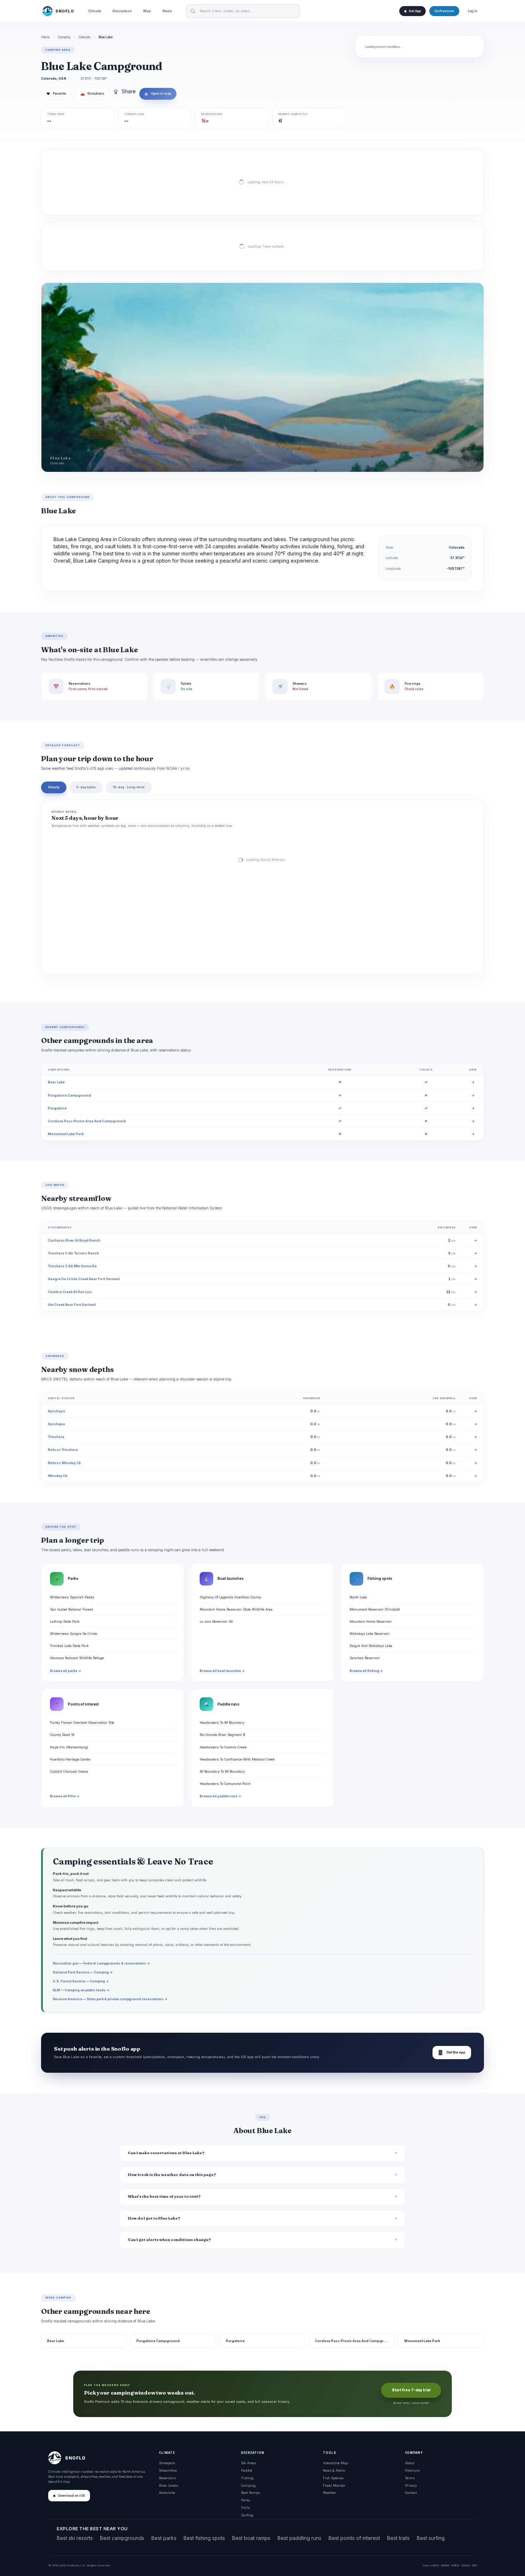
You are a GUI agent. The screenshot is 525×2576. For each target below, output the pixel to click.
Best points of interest (354, 2538)
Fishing (247, 2478)
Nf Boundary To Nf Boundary (222, 1771)
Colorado (84, 37)
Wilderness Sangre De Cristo (74, 1634)
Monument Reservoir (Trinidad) (375, 1609)
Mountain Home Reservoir (371, 1621)
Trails (245, 2508)
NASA (466, 2565)
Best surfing (431, 2538)
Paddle (247, 2470)
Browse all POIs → (65, 1796)
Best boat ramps (251, 2538)
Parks (246, 2500)
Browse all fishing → (366, 1671)
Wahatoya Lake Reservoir (370, 1634)
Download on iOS (72, 2496)
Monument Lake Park (66, 1134)
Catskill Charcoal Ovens (69, 1771)
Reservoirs (167, 2478)
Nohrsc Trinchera (63, 1450)
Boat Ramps (251, 2493)
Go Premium (444, 11)
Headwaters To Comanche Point (225, 1784)
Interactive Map (335, 2463)
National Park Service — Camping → (83, 1972)
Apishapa (56, 1411)
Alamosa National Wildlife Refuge (77, 1658)
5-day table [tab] (86, 787)
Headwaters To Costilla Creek (223, 1747)
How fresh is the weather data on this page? (172, 2175)
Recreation (122, 11)
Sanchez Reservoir (365, 1658)
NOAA (445, 2565)
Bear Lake (56, 1082)
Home (45, 37)
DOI (474, 2565)
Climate (94, 11)
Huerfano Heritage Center (70, 1759)
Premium (412, 2470)
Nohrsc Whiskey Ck (64, 1463)
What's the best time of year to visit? (164, 2196)
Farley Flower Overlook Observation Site (82, 1723)
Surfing (247, 2515)
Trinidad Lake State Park (69, 1646)
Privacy (411, 2485)
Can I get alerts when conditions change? (169, 2240)
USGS (434, 2565)
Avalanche (167, 2493)
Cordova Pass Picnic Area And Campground (87, 1121)
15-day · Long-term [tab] (129, 787)
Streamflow (168, 2470)
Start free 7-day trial (411, 2390)
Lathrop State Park (65, 1621)
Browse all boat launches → (222, 1671)
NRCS (455, 2565)
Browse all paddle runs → (220, 1796)
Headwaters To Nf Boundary (222, 1723)
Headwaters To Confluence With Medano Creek (237, 1759)
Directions (92, 94)
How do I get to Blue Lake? (154, 2218)
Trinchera (56, 1437)
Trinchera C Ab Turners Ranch (73, 1253)
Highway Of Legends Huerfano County (230, 1597)
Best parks (164, 2538)
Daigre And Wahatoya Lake (371, 1646)
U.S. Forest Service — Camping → (81, 1981)
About (410, 2463)
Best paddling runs (299, 2538)
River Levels (169, 2485)
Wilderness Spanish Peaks (72, 1597)
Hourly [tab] (54, 787)
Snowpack (167, 2463)
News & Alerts (334, 2470)
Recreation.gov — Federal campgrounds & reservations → (101, 1963)
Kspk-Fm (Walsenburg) (69, 1747)
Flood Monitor (334, 2485)
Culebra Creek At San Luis (70, 1292)
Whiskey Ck (57, 1476)
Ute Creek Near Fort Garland (72, 1305)
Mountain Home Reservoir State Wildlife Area (236, 1609)
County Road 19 (62, 1735)
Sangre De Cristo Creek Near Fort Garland (84, 1279)
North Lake (358, 1597)
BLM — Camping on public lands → (81, 1990)
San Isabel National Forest (71, 1609)
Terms (410, 2478)
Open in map (158, 94)
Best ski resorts (75, 2538)
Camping (64, 37)
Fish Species (333, 2478)
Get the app (452, 2053)
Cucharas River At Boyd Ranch (74, 1240)
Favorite (56, 94)
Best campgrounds (122, 2538)
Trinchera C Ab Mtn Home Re (72, 1266)
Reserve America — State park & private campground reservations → (110, 1999)
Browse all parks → (66, 1671)
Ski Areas (249, 2463)
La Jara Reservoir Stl (216, 1621)
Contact (411, 2493)
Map (147, 11)
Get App (415, 11)
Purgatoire (57, 1108)
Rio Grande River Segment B (222, 1735)
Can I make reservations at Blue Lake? (166, 2153)
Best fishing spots (204, 2538)
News (167, 11)
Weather (329, 2493)
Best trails (398, 2538)
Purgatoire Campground (69, 1095)
